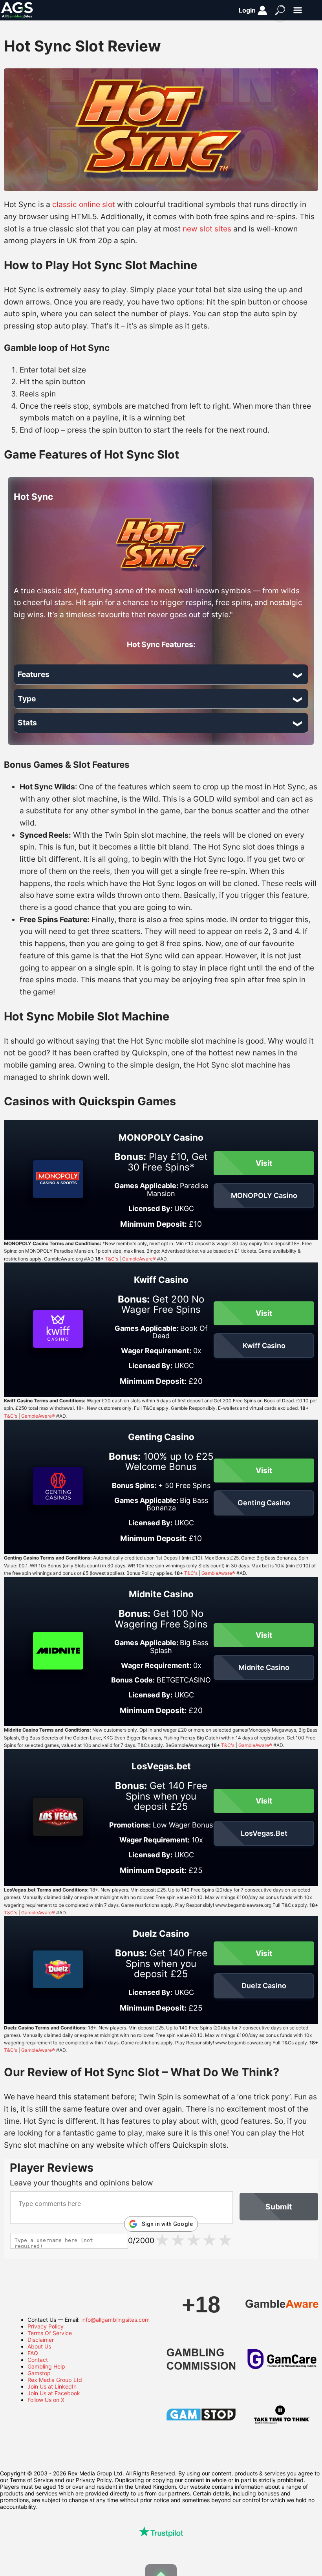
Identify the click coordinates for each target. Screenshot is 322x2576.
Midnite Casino (264, 1667)
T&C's (112, 1259)
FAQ (33, 2353)
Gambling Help (46, 2366)
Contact (38, 2360)
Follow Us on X (46, 2400)
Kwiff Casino (264, 1346)
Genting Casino (264, 1503)
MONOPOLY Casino (264, 1195)
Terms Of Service (50, 2333)
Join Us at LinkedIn (52, 2386)
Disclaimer (41, 2340)
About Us (39, 2346)
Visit (264, 1163)
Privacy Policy (46, 2326)
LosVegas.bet (264, 1833)
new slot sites (207, 229)
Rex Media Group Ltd (55, 2380)
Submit (279, 2207)
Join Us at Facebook (54, 2393)
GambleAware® (139, 1259)
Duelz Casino (264, 1986)
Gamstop (39, 2373)
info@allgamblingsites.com (115, 2320)
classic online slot (84, 204)
